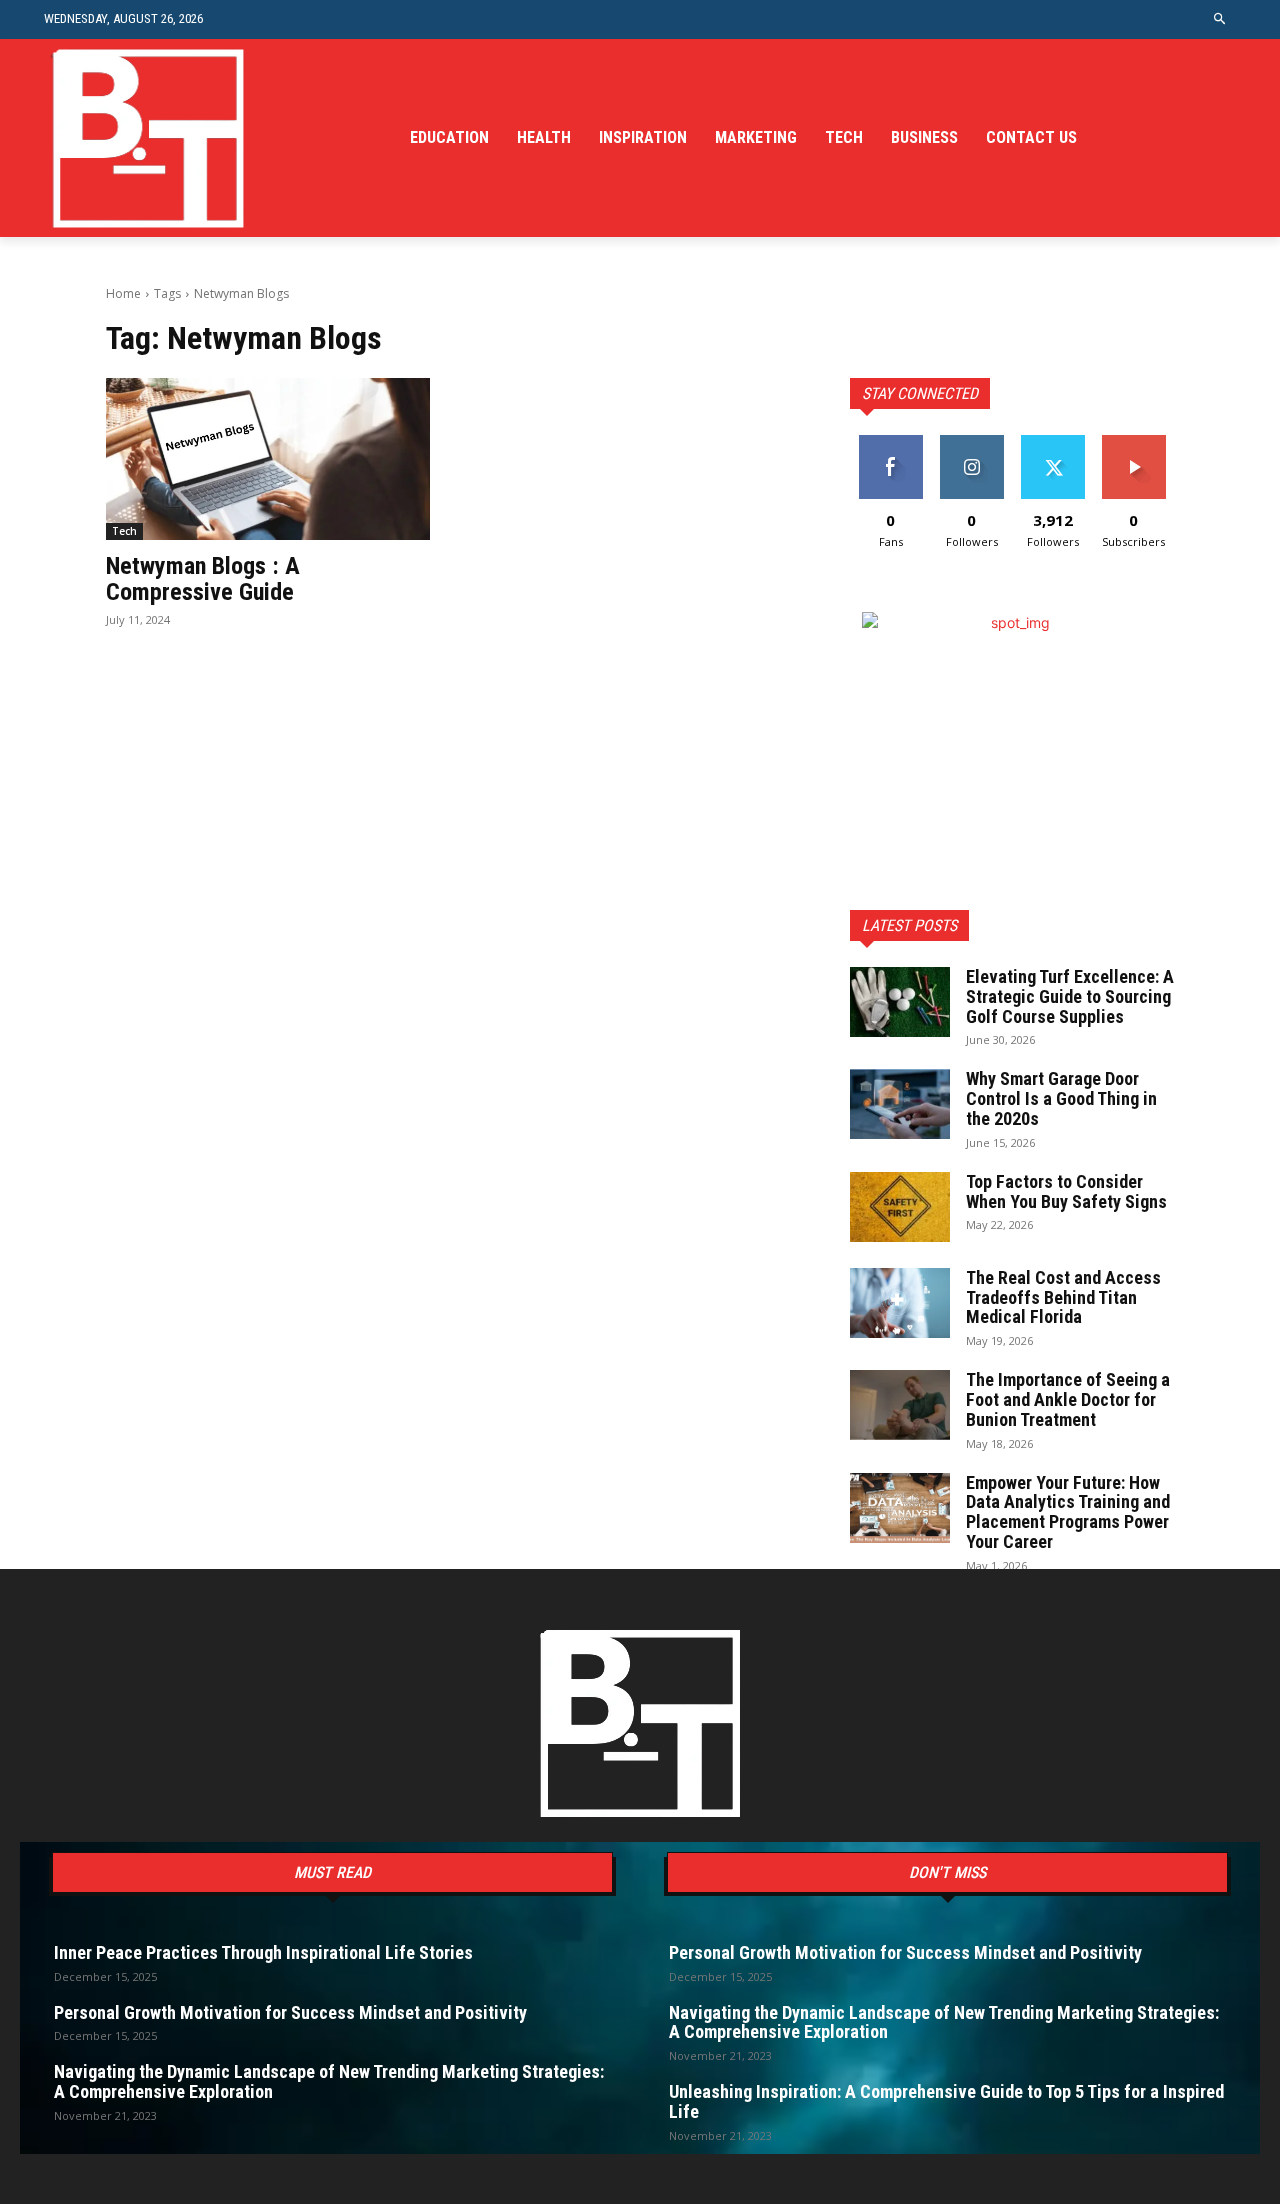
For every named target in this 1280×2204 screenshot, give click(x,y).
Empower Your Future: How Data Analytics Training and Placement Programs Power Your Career (1068, 1512)
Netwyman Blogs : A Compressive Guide (203, 579)
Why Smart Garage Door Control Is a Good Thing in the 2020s (1061, 1098)
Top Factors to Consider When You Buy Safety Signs (1066, 1191)
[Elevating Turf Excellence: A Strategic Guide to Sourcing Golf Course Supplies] (900, 1002)
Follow (971, 442)
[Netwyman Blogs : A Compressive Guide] (268, 459)
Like (890, 442)
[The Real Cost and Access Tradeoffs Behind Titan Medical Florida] (900, 1303)
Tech (124, 531)
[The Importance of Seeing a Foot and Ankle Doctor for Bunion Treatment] (900, 1405)
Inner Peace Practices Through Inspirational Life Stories (263, 1952)
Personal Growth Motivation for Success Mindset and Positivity (290, 2012)
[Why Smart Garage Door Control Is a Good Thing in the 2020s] (900, 1104)
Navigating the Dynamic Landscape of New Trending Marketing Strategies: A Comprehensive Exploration (329, 2081)
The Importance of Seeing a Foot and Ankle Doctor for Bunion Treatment (1068, 1399)
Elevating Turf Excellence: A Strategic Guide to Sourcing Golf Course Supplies (1070, 996)
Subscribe (1134, 442)
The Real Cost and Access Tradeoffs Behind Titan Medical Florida (1063, 1297)
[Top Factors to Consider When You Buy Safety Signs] (900, 1207)
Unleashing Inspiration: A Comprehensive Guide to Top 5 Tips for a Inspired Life (946, 2101)
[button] (1220, 19)
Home (123, 293)
